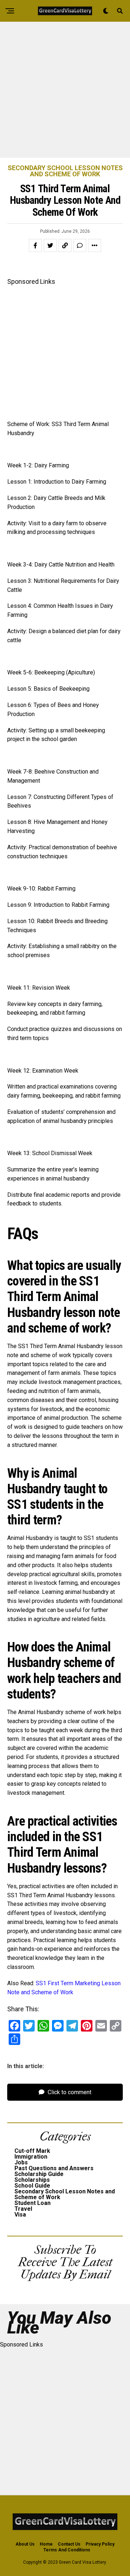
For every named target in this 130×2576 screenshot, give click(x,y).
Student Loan (32, 2203)
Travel (23, 2209)
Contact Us (69, 2544)
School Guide (32, 2186)
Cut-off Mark (32, 2151)
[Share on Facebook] (35, 245)
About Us (25, 2544)
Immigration (31, 2157)
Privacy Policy (100, 2544)
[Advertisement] (65, 90)
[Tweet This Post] (50, 245)
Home (46, 2544)
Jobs (21, 2162)
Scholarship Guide (39, 2174)
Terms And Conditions (67, 2550)
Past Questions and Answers (54, 2168)
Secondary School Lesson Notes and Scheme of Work (65, 2194)
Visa (20, 2215)
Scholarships (32, 2180)
